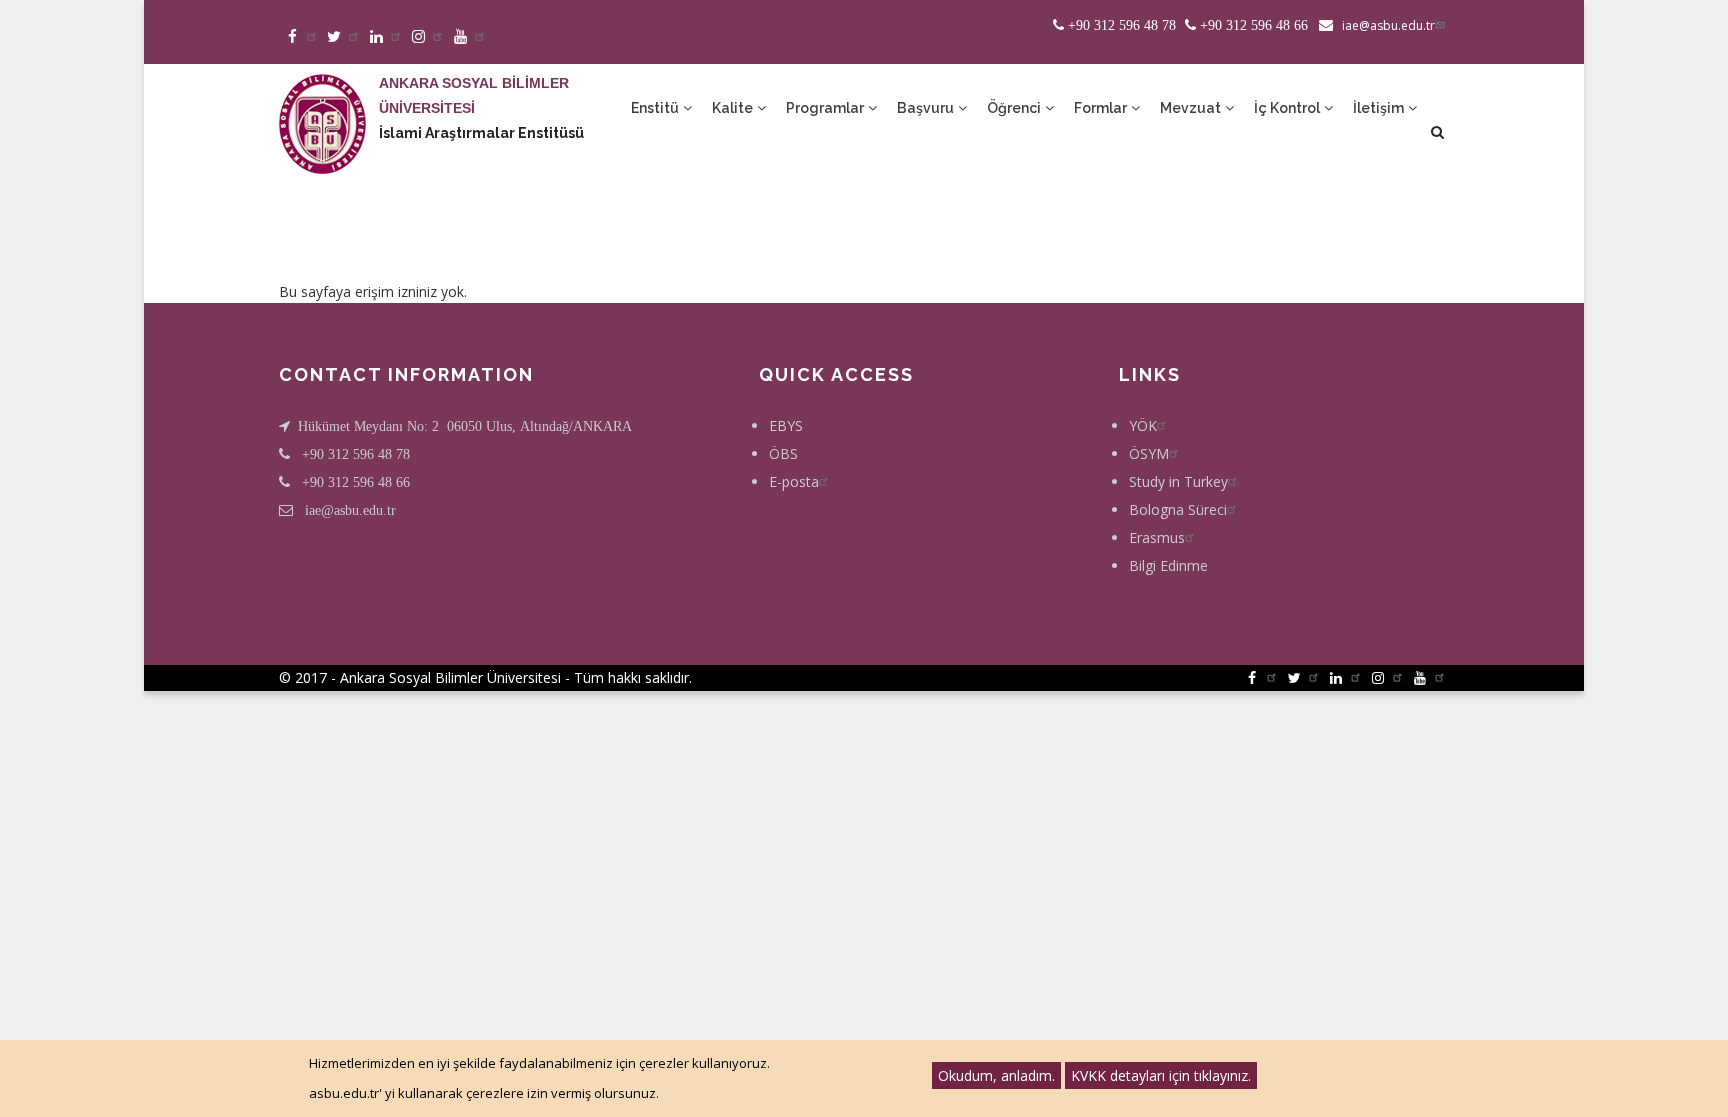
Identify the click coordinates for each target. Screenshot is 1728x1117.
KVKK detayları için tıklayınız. (1161, 1075)
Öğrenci (1015, 108)
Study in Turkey (1178, 481)
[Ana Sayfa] (322, 104)
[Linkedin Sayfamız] (386, 37)
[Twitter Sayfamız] (344, 37)
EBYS (786, 425)
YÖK (1143, 425)
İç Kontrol (1288, 108)
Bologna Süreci (1178, 509)
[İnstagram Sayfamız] (428, 37)
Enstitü (656, 108)
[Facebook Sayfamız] (302, 37)
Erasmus (1157, 537)
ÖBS (783, 453)
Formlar (1102, 108)
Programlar (826, 108)
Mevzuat (1192, 108)
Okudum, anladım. (996, 1075)
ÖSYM (1149, 453)
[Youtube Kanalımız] (470, 37)
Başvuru (927, 108)
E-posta (794, 481)
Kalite (734, 108)
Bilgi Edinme (1168, 565)
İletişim (1380, 108)
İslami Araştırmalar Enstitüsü (481, 133)
